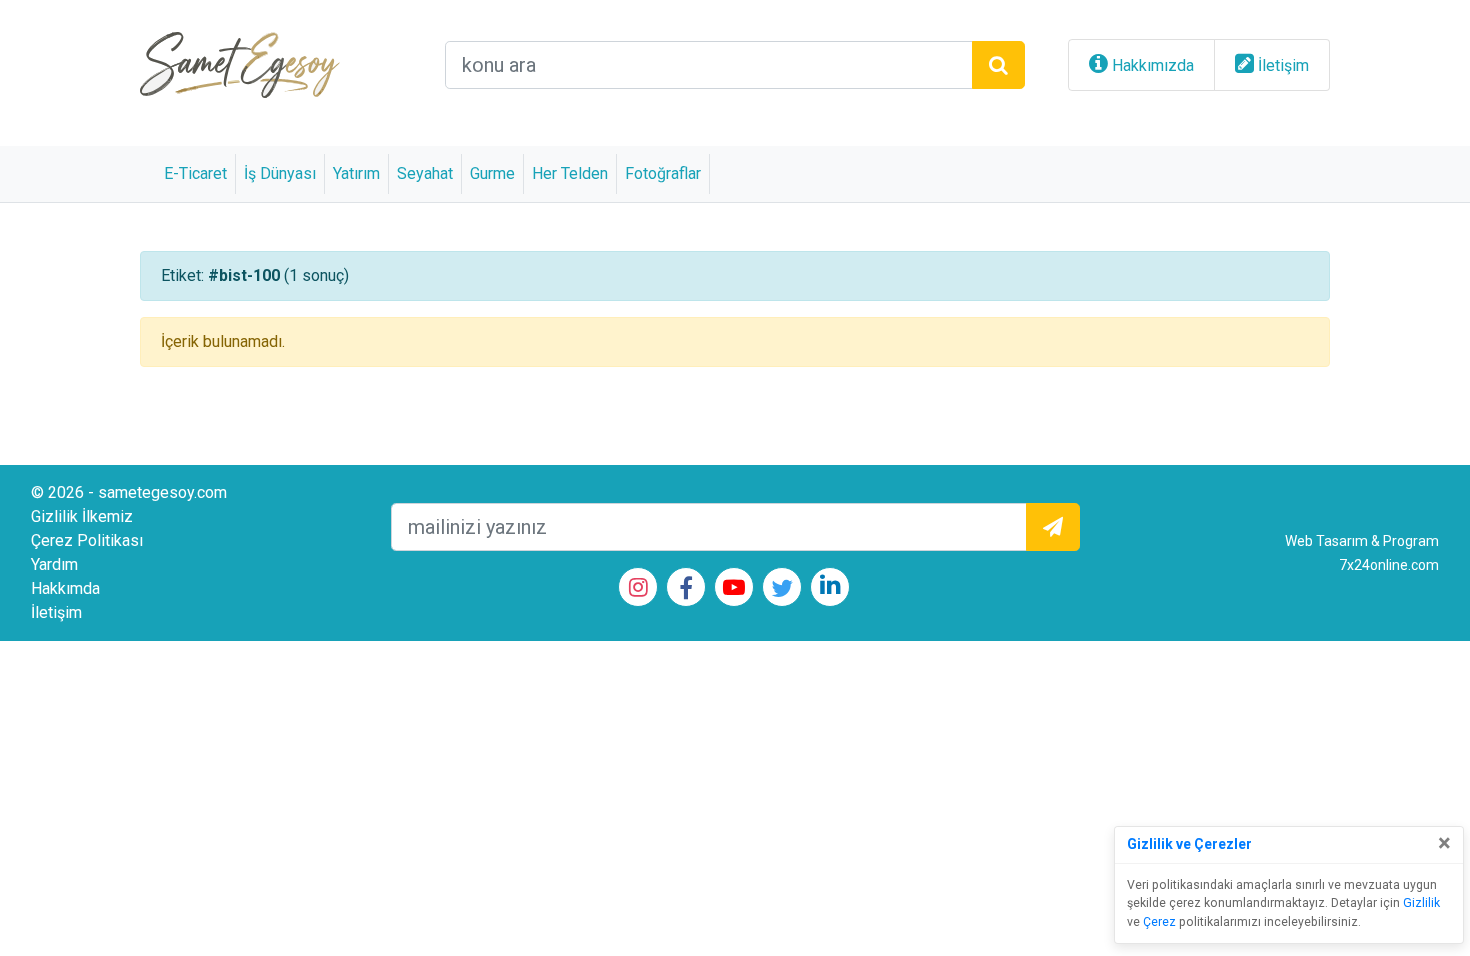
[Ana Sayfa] (240, 63)
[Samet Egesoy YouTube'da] (734, 589)
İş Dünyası (280, 173)
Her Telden (570, 173)
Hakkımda (65, 588)
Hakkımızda (1153, 65)
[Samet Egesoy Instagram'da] (638, 589)
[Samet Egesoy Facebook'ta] (686, 591)
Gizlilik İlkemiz (82, 516)
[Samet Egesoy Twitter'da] (782, 591)
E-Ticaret (195, 173)
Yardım (54, 564)
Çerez (1159, 922)
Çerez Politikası (87, 540)
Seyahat (425, 173)
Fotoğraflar (663, 173)
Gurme (492, 173)
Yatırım (356, 173)
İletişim (1283, 65)
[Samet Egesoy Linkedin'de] (830, 587)
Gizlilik (1421, 903)
